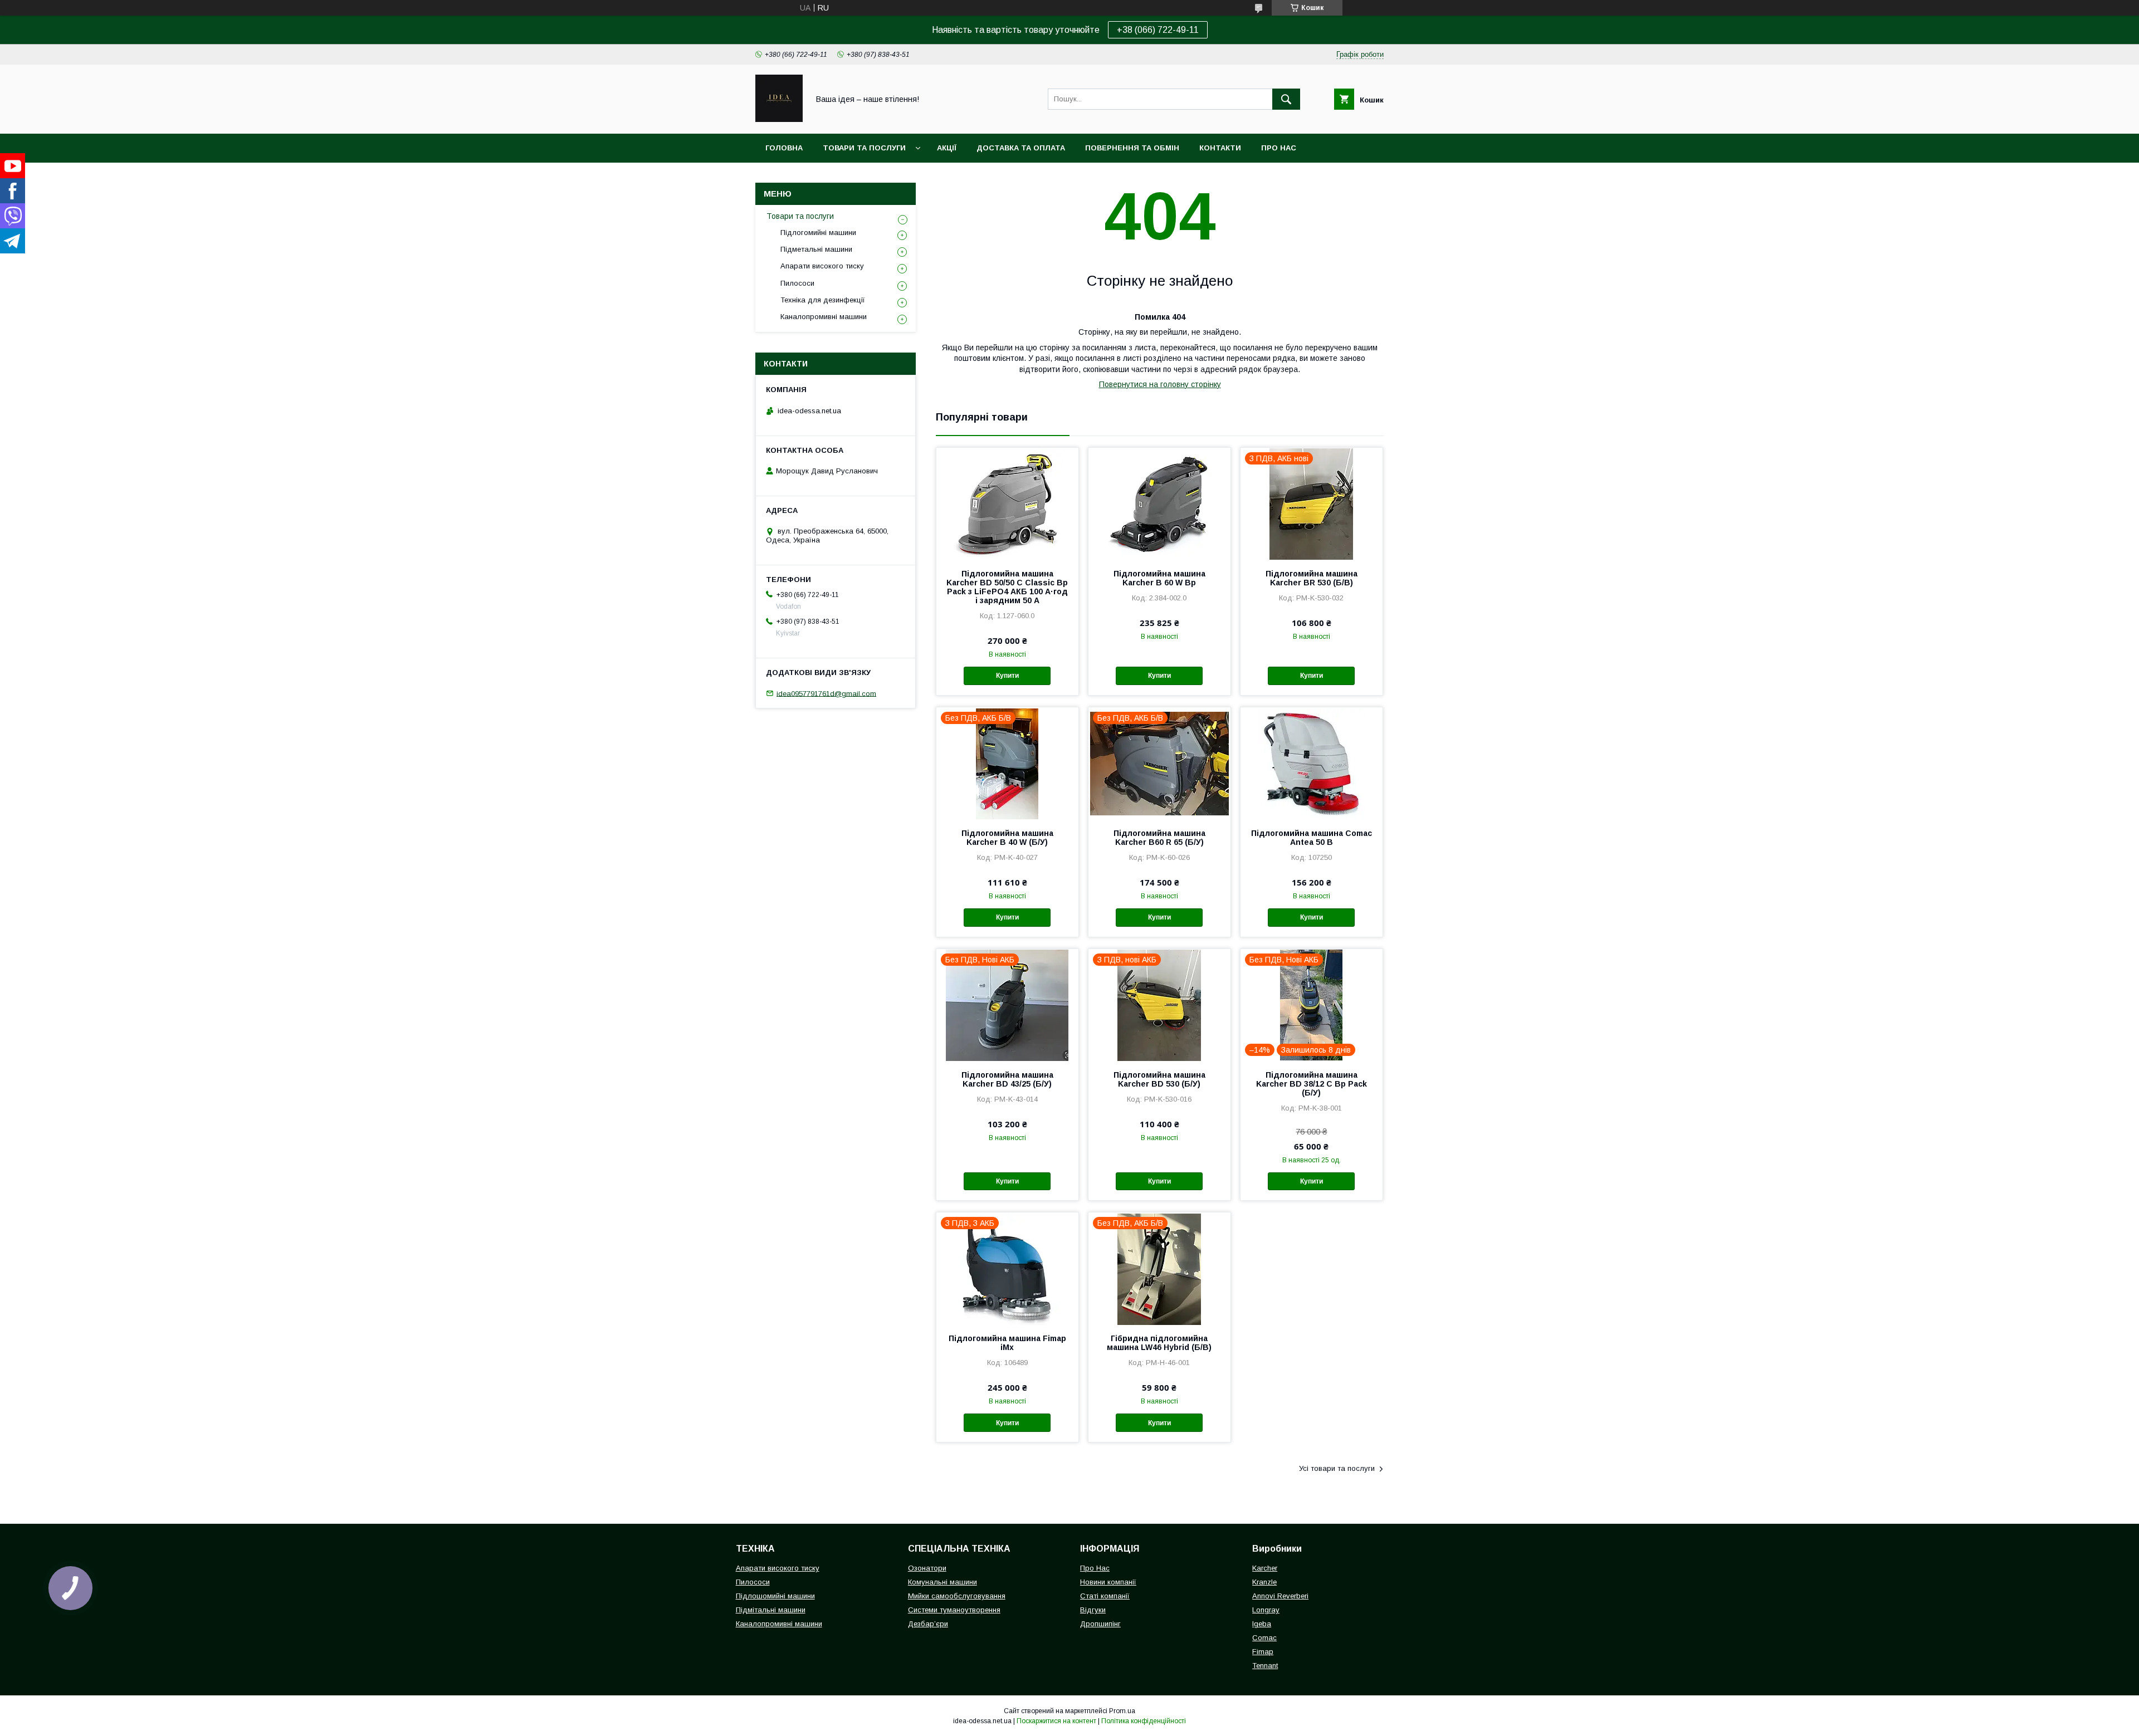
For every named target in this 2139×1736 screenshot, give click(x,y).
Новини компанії (1108, 1582)
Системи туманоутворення (954, 1610)
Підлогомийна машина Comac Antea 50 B (1312, 838)
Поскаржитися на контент (1056, 1721)
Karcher (1265, 1568)
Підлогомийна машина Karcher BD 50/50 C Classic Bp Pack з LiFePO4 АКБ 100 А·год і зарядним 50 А (1007, 587)
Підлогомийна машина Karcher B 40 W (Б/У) (1007, 838)
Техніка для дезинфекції (823, 300)
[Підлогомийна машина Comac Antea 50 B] (1312, 763)
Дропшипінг (1100, 1624)
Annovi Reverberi (1280, 1596)
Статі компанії (1105, 1596)
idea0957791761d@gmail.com (826, 693)
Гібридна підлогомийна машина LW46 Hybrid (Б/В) (1159, 1343)
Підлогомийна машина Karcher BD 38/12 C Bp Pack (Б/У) (1312, 1084)
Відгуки (1093, 1610)
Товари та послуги (864, 148)
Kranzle (1264, 1582)
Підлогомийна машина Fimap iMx (1007, 1343)
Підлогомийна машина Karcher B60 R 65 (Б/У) (1159, 838)
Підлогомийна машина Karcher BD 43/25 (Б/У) (1007, 1079)
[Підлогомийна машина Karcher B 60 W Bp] (1159, 503)
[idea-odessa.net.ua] (779, 119)
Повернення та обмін (1132, 148)
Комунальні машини (942, 1582)
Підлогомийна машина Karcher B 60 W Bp (1159, 578)
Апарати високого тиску (822, 266)
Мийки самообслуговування (957, 1596)
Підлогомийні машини (818, 233)
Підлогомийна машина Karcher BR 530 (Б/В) (1312, 578)
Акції (947, 148)
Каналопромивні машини (824, 317)
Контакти (1220, 148)
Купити (1007, 676)
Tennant (1265, 1666)
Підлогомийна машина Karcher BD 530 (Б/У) (1159, 1079)
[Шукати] (1286, 99)
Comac (1264, 1638)
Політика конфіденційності (1144, 1721)
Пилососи (797, 283)
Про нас (1279, 148)
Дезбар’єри (928, 1624)
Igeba (1262, 1624)
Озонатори (927, 1568)
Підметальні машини (816, 249)
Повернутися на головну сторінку (1160, 384)
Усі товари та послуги (1337, 1468)
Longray (1266, 1610)
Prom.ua (1122, 1711)
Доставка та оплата (1021, 148)
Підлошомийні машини (775, 1596)
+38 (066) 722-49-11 (1158, 30)
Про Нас (1095, 1568)
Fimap (1263, 1652)
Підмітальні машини (771, 1610)
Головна (784, 148)
